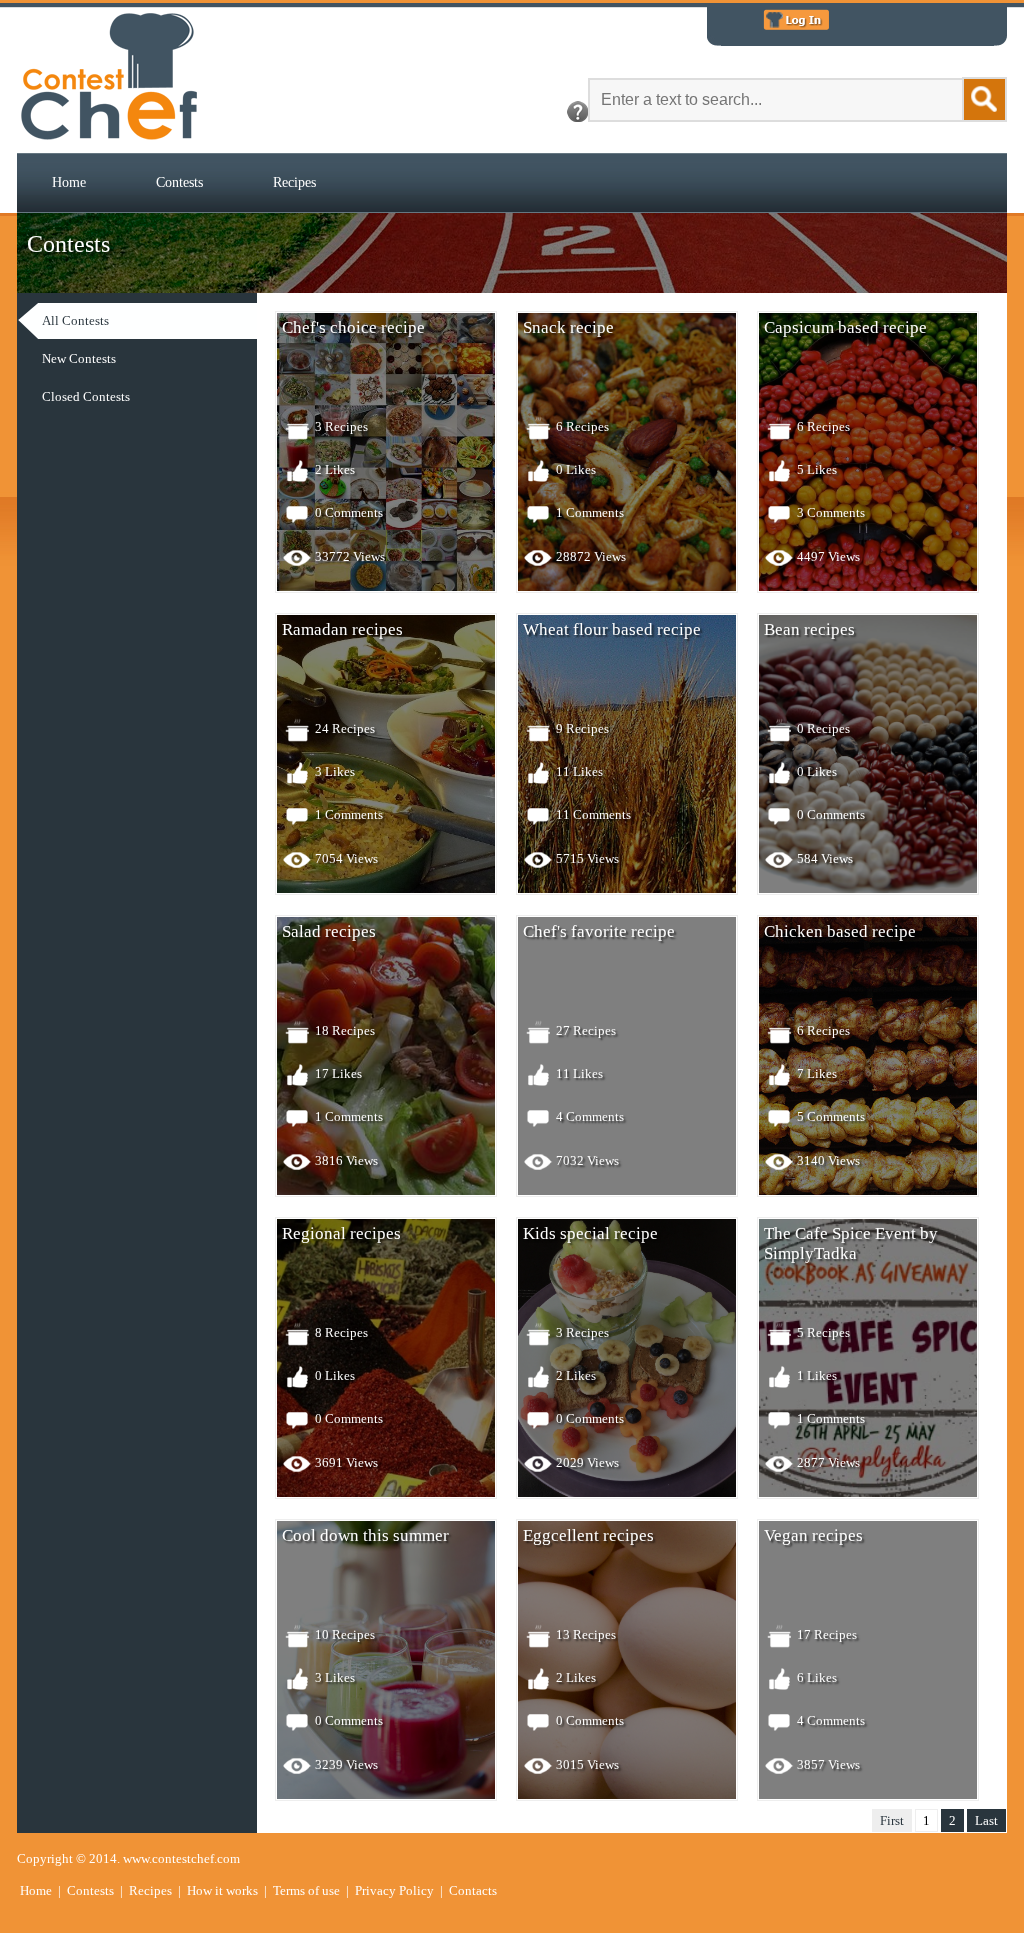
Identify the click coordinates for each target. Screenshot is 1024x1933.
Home (69, 182)
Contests (179, 182)
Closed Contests (86, 396)
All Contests (75, 320)
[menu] (162, 359)
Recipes (294, 182)
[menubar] (184, 183)
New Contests (79, 358)
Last (986, 1820)
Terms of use (306, 1890)
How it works (222, 1890)
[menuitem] (69, 183)
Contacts (473, 1890)
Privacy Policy (394, 1890)
